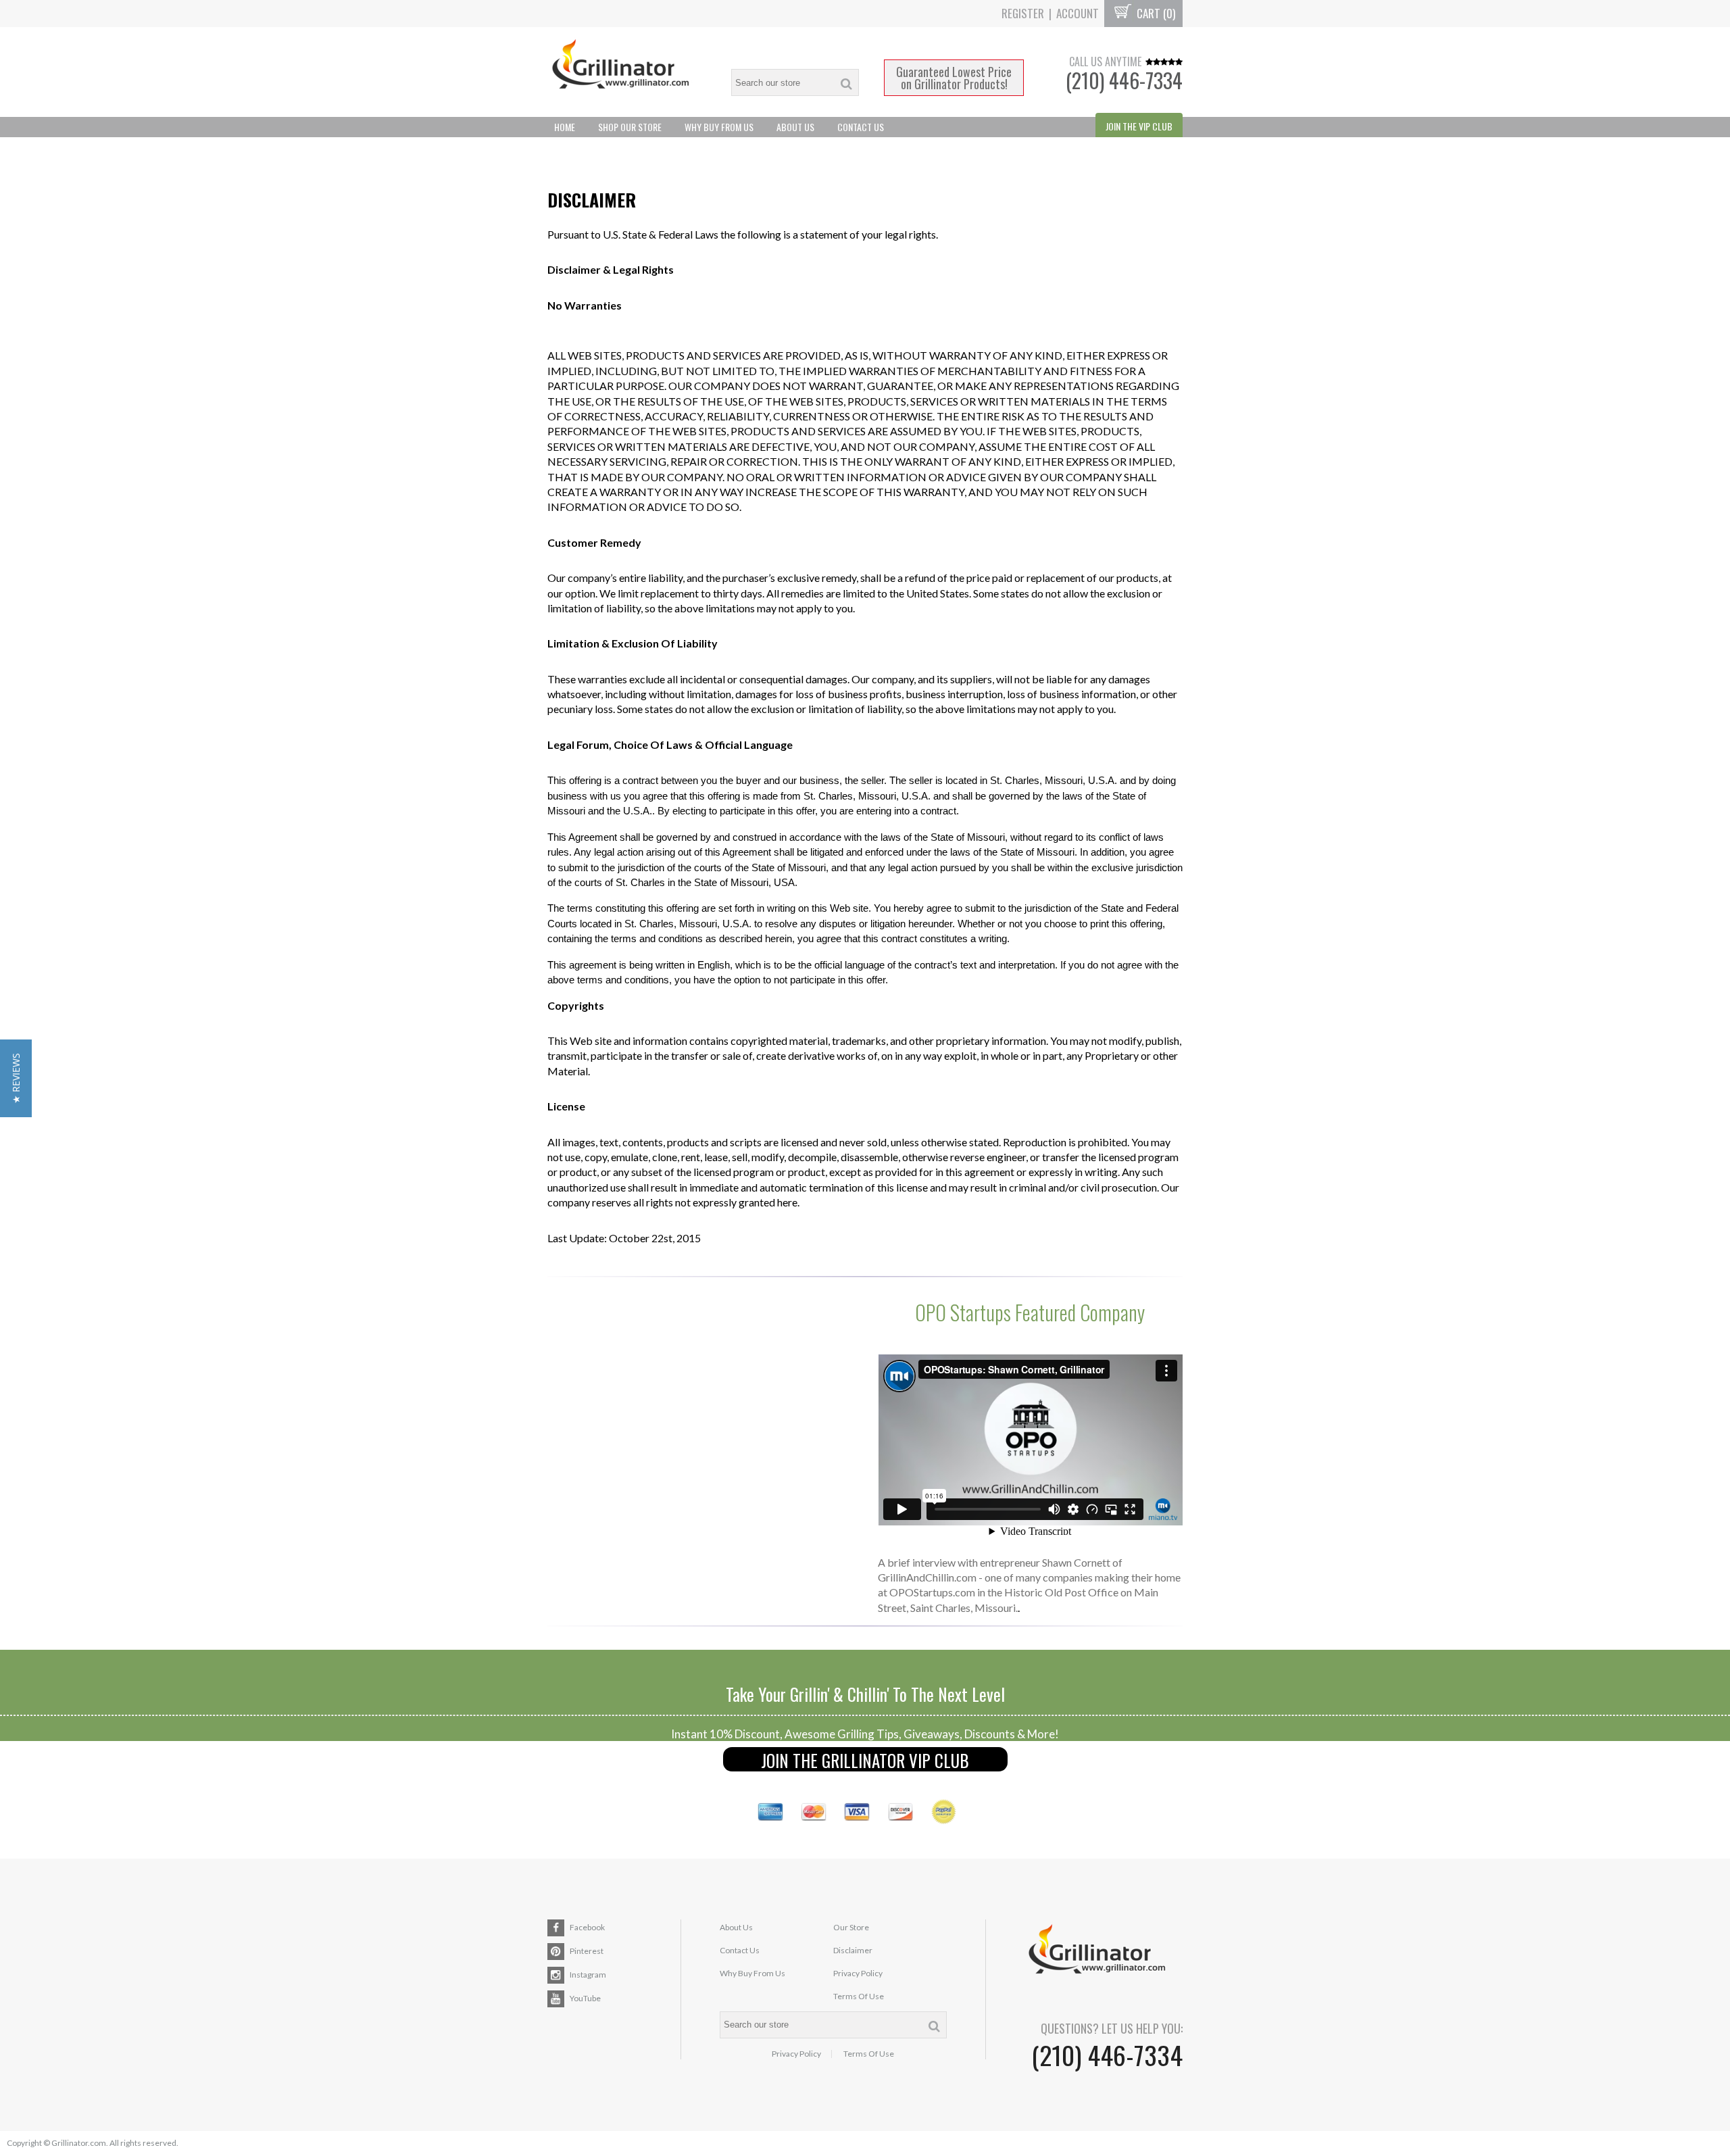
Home (565, 127)
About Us (795, 127)
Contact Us (861, 127)
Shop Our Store (630, 127)
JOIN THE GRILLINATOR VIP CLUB (865, 1760)
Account (1078, 13)
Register (1023, 13)
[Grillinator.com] (627, 72)
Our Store (851, 1927)
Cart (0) (1155, 13)
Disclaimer (853, 1950)
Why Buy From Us (719, 127)
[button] (16, 1078)
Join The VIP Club (1139, 126)
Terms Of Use (859, 1996)
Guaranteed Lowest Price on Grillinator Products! (954, 78)
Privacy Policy (858, 1973)
